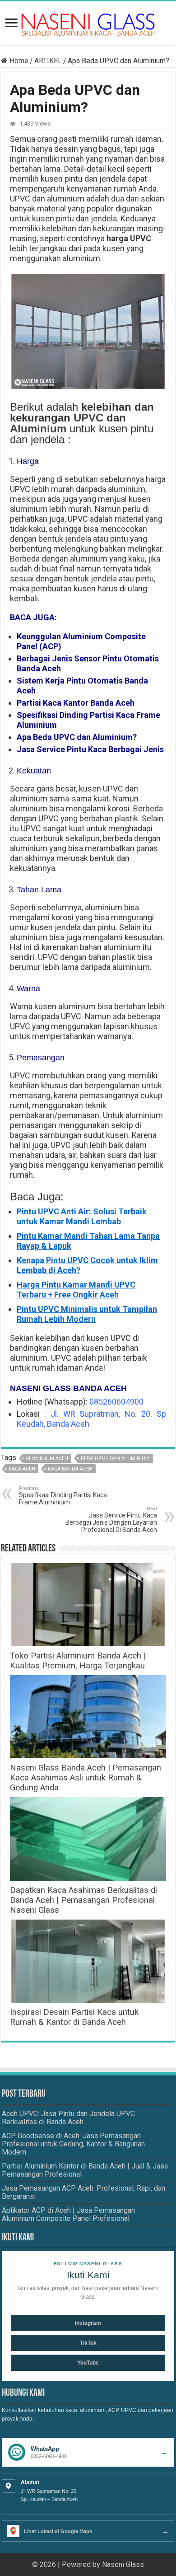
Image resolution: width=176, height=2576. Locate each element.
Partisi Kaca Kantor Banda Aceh (76, 703)
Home (18, 61)
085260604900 (116, 1402)
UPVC (88, 418)
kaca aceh (22, 1469)
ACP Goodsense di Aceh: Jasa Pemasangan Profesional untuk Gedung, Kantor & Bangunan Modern (73, 2144)
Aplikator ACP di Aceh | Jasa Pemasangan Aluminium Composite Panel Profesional (68, 2214)
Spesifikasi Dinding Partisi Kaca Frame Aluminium (63, 1496)
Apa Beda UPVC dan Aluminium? (77, 737)
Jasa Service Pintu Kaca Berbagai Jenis (90, 749)
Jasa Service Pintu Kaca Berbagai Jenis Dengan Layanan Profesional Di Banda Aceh (111, 1520)
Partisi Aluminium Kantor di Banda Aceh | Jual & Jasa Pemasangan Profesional (85, 2170)
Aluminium (38, 429)
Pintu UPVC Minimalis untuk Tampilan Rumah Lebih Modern (87, 1314)
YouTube (88, 2363)
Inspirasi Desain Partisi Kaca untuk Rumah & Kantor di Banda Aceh (74, 2017)
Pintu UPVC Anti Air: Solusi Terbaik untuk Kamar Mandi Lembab (82, 1216)
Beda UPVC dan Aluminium (115, 1459)
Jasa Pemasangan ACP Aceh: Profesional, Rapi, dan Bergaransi (83, 2192)
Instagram (88, 2323)
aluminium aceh (47, 1459)
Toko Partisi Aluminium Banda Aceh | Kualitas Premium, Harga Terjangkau (78, 1661)
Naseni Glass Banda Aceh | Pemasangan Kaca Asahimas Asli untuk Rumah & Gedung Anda (86, 1778)
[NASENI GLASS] (88, 24)
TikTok (88, 2343)
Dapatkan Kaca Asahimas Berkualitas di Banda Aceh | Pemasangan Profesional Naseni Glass (83, 1900)
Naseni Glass (123, 2564)
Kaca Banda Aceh (70, 1469)
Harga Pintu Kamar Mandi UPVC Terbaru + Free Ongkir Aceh (76, 1290)
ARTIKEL (48, 61)
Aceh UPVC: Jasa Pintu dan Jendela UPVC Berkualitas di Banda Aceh (68, 2118)
